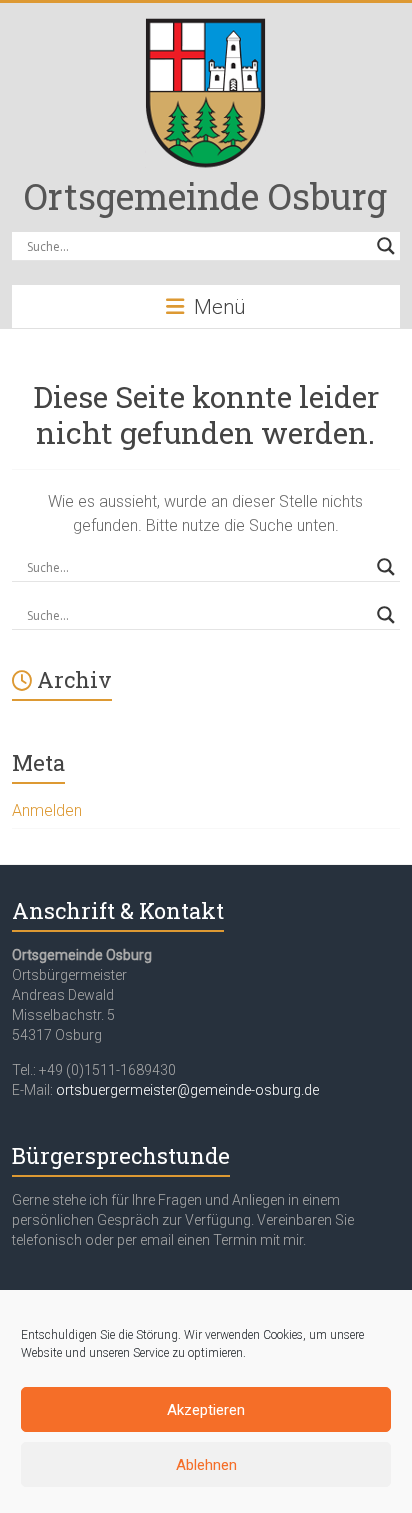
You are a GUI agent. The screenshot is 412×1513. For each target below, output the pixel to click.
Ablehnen (206, 1465)
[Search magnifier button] (386, 246)
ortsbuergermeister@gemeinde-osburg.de (187, 1090)
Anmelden (47, 810)
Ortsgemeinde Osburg (205, 196)
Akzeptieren (206, 1410)
